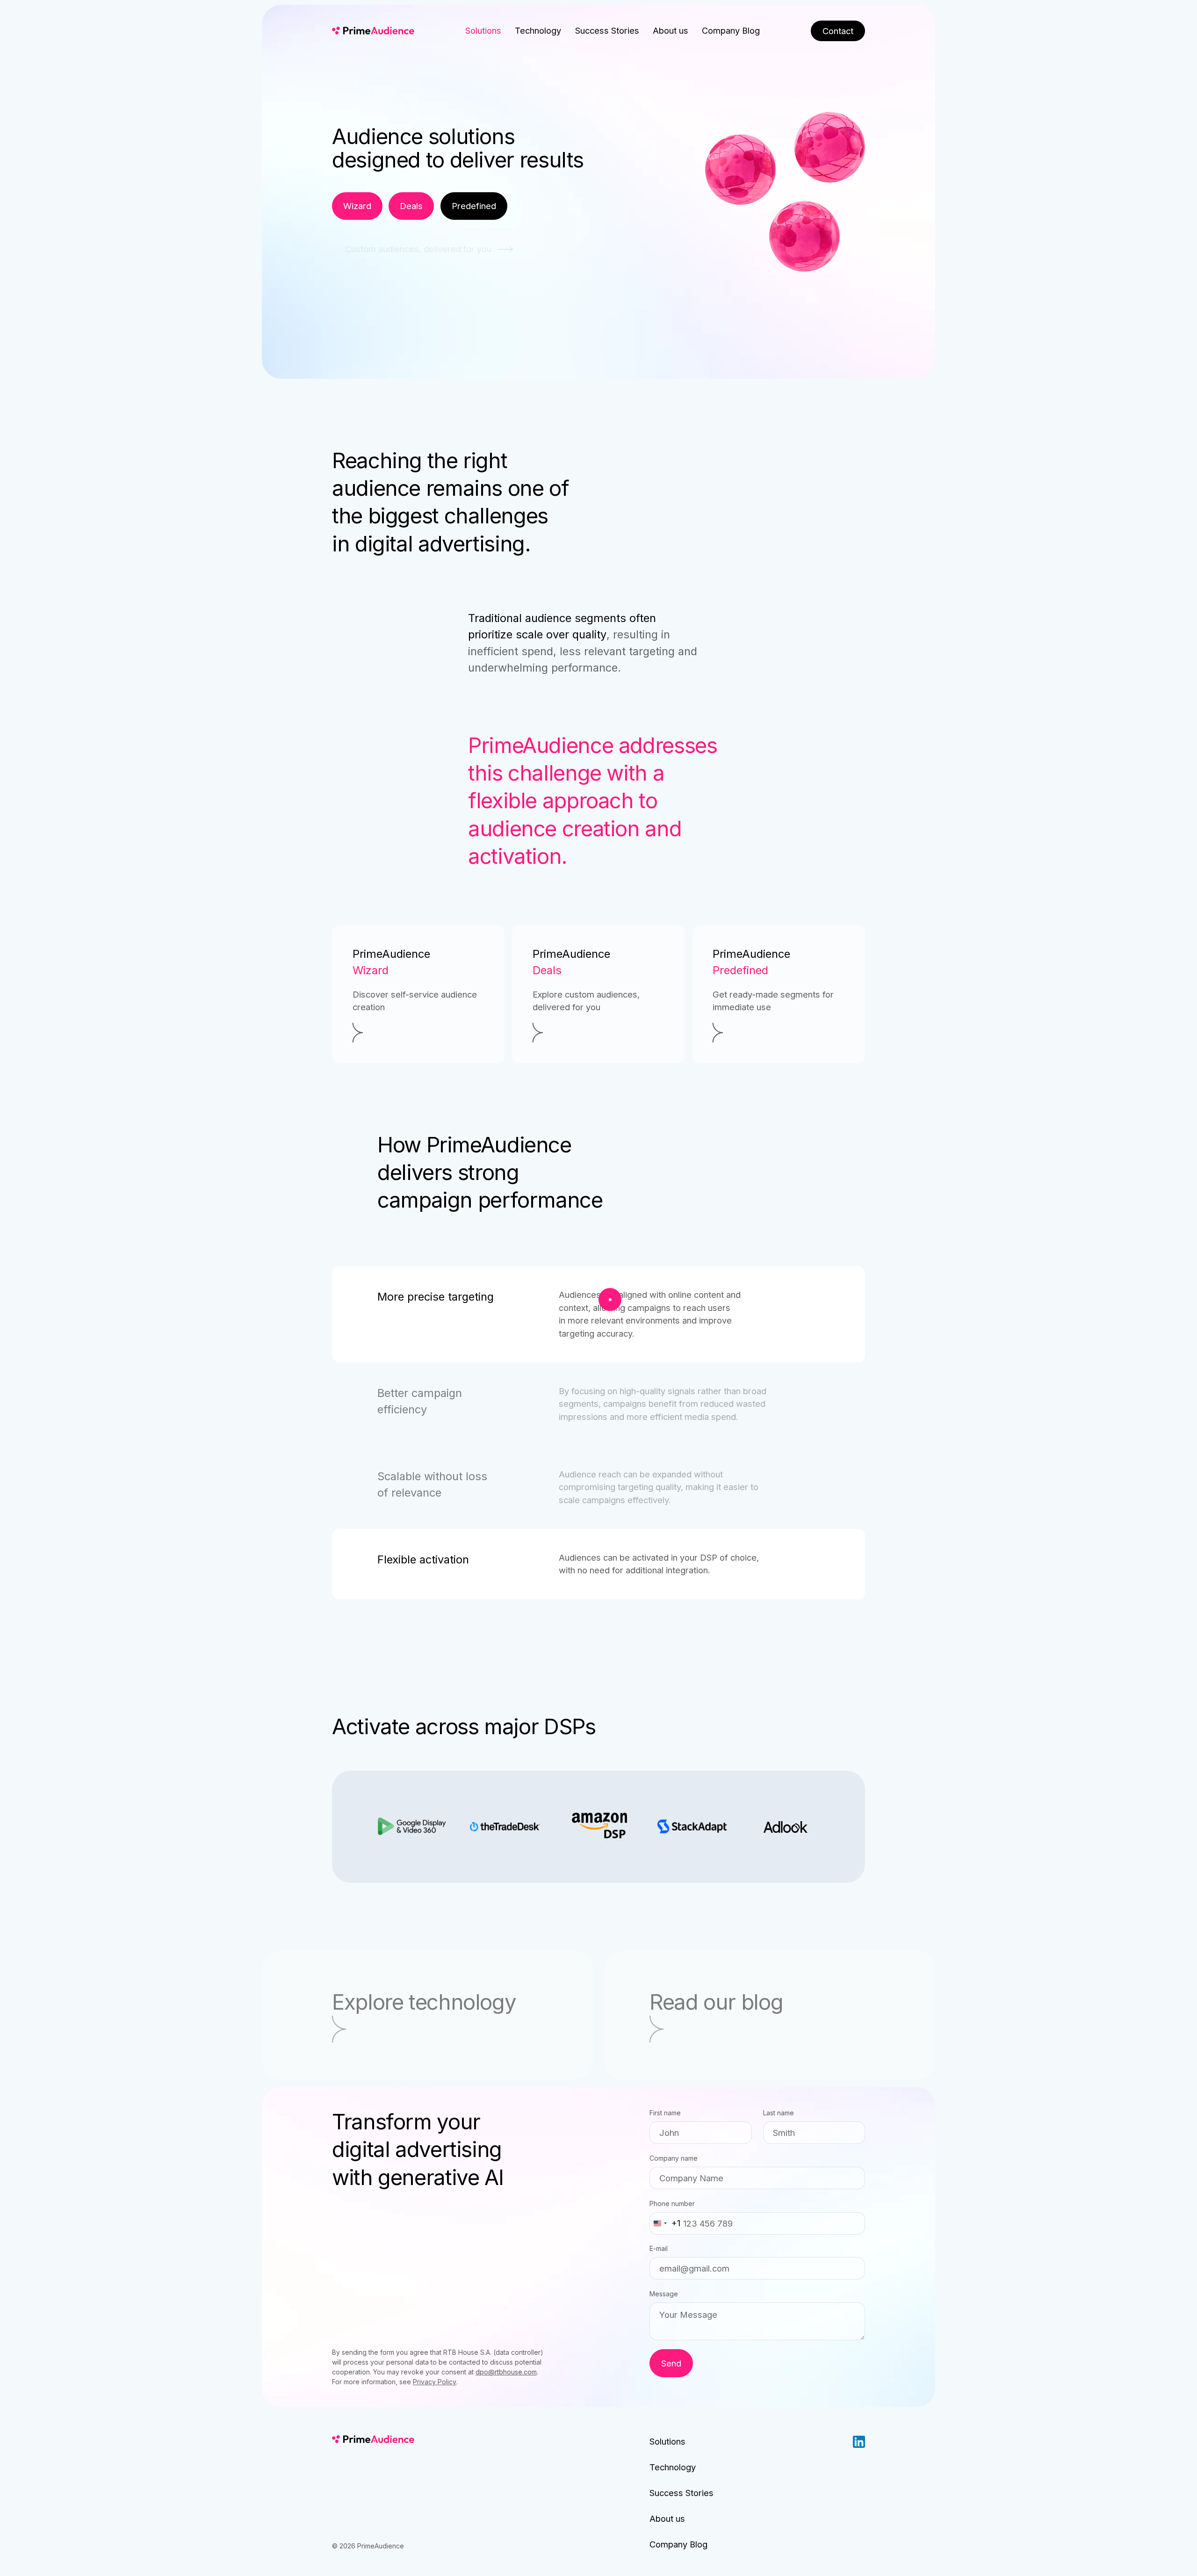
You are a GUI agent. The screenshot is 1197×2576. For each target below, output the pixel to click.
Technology (538, 30)
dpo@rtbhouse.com (506, 2372)
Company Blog (731, 30)
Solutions (483, 30)
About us (671, 30)
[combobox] (665, 2223)
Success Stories (607, 30)
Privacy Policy (435, 2382)
